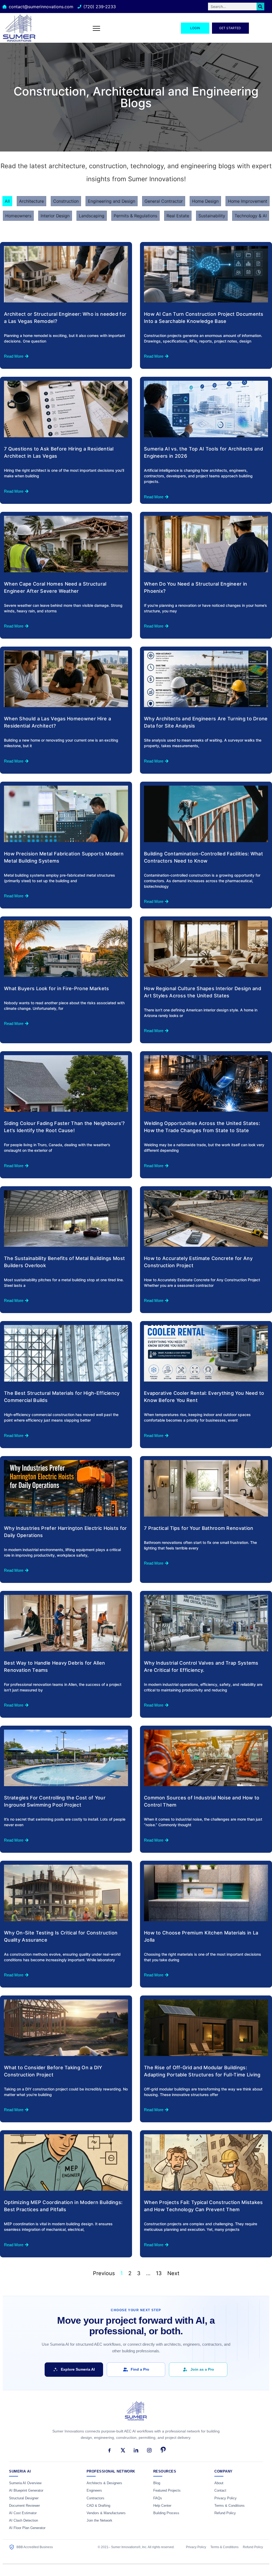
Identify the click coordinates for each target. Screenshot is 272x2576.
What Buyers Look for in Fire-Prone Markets (57, 988)
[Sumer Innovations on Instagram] (149, 2450)
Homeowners (18, 216)
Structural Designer (24, 2498)
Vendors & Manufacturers (106, 2513)
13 (159, 2273)
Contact (220, 2491)
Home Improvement (248, 201)
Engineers (94, 2491)
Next (173, 2273)
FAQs (158, 2498)
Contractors (95, 2498)
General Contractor (164, 201)
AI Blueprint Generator (26, 2491)
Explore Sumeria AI (78, 2369)
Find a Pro (140, 2369)
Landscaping (92, 216)
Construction (66, 201)
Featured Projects (167, 2491)
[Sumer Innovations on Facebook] (109, 2450)
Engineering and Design (112, 201)
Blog (157, 2483)
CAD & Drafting (98, 2506)
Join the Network (99, 2521)
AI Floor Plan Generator (27, 2528)
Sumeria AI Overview (25, 2483)
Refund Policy (225, 2513)
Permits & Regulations (135, 216)
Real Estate (178, 216)
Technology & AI (251, 216)
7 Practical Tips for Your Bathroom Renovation (199, 1528)
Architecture (31, 201)
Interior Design (55, 216)
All (7, 201)
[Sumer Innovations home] (136, 2414)
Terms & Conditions (229, 2506)
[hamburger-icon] (97, 28)
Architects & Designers (104, 2483)
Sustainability (212, 216)
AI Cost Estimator (23, 2513)
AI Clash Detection (24, 2521)
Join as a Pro (202, 2369)
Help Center (162, 2506)
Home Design (205, 201)
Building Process (166, 2513)
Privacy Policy (226, 2498)
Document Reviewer (24, 2506)
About (219, 2483)
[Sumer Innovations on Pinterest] (163, 2450)
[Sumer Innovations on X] (123, 2450)
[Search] (260, 7)
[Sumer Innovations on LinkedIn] (136, 2450)
